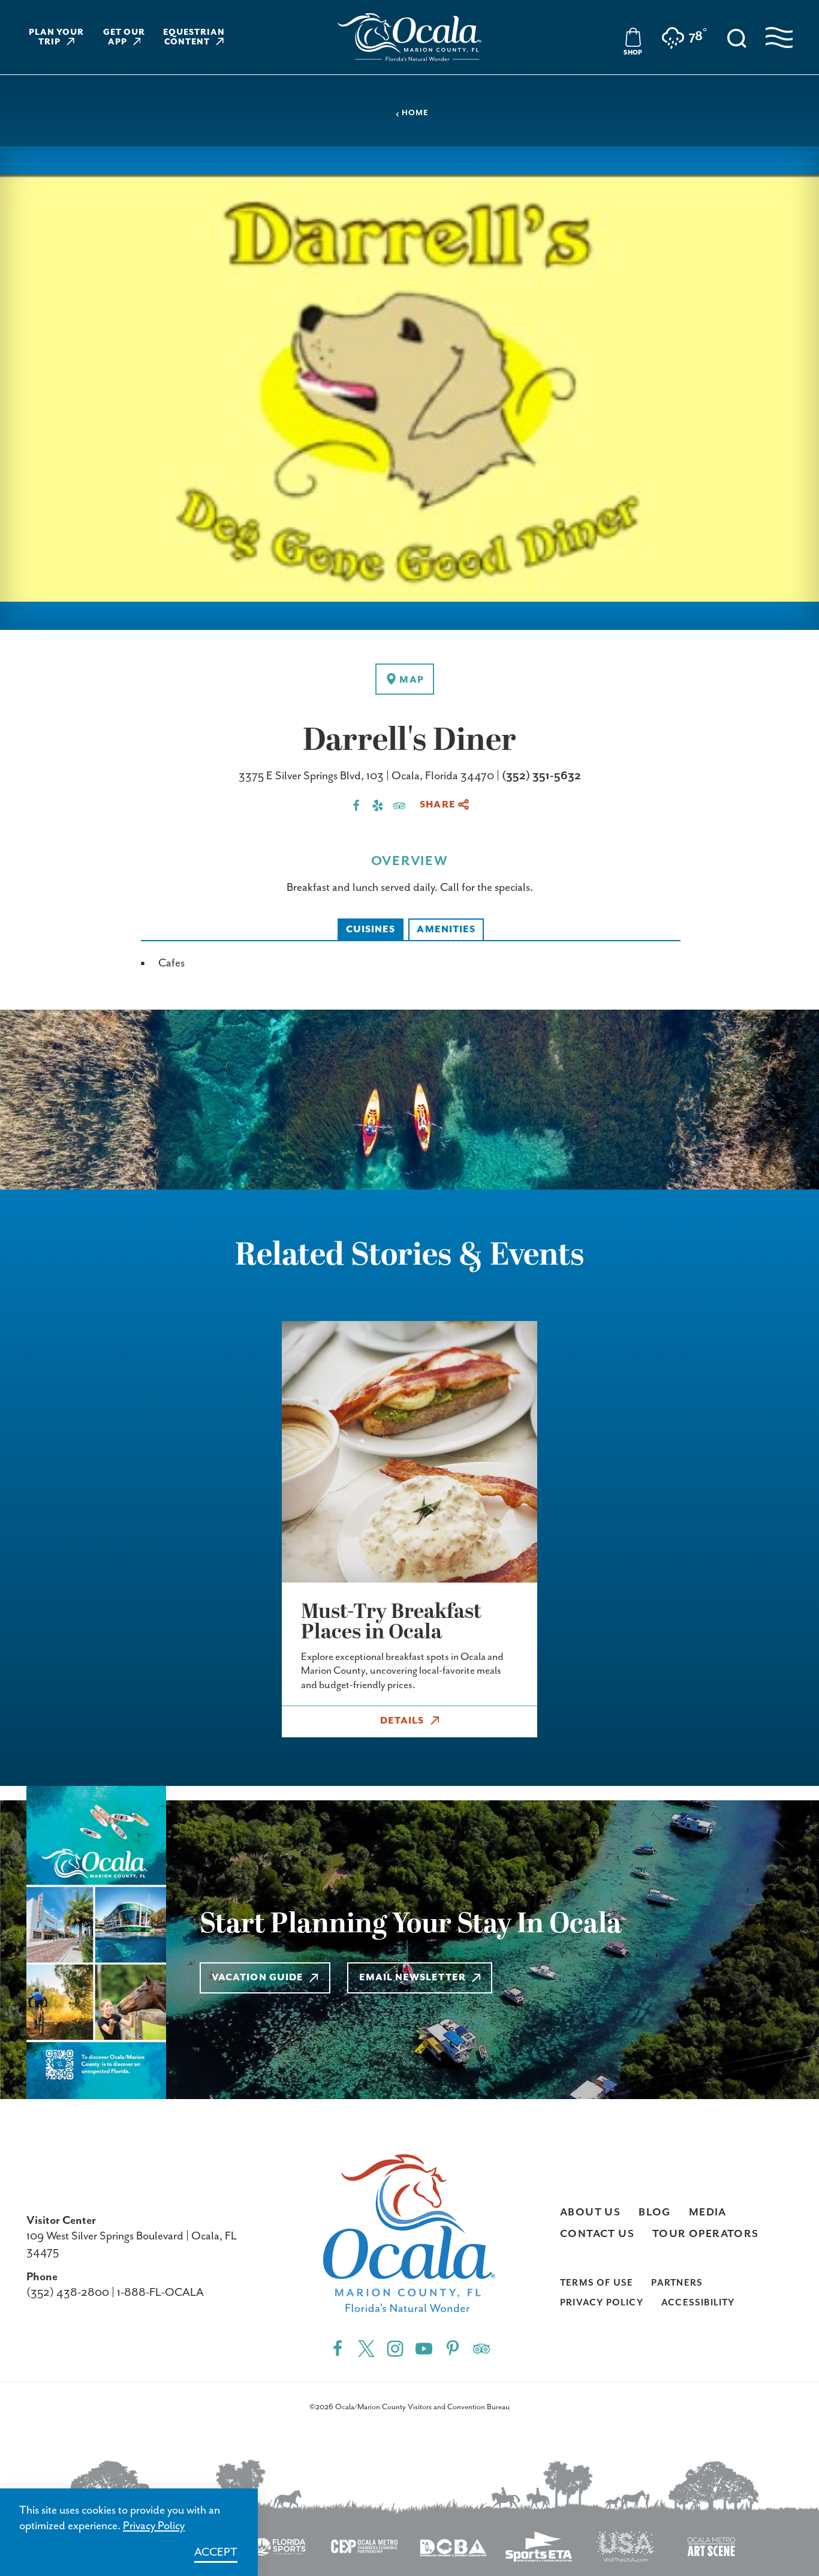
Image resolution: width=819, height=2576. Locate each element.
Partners (677, 2283)
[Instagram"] (395, 2348)
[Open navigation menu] (779, 37)
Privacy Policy (602, 2303)
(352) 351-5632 (541, 776)
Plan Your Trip (57, 37)
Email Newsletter (412, 1978)
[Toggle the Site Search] (737, 37)
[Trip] (481, 2348)
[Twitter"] (366, 2348)
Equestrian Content (194, 37)
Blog (655, 2212)
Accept (216, 2552)
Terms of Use (597, 2283)
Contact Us (597, 2234)
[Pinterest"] (453, 2348)
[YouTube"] (424, 2348)
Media (708, 2212)
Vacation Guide (258, 1978)
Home (415, 113)
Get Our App (124, 37)
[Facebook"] (338, 2348)
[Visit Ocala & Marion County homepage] (409, 37)
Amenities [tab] (446, 930)
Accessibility (698, 2303)
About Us (590, 2212)
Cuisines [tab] (371, 930)
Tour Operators (706, 2234)
